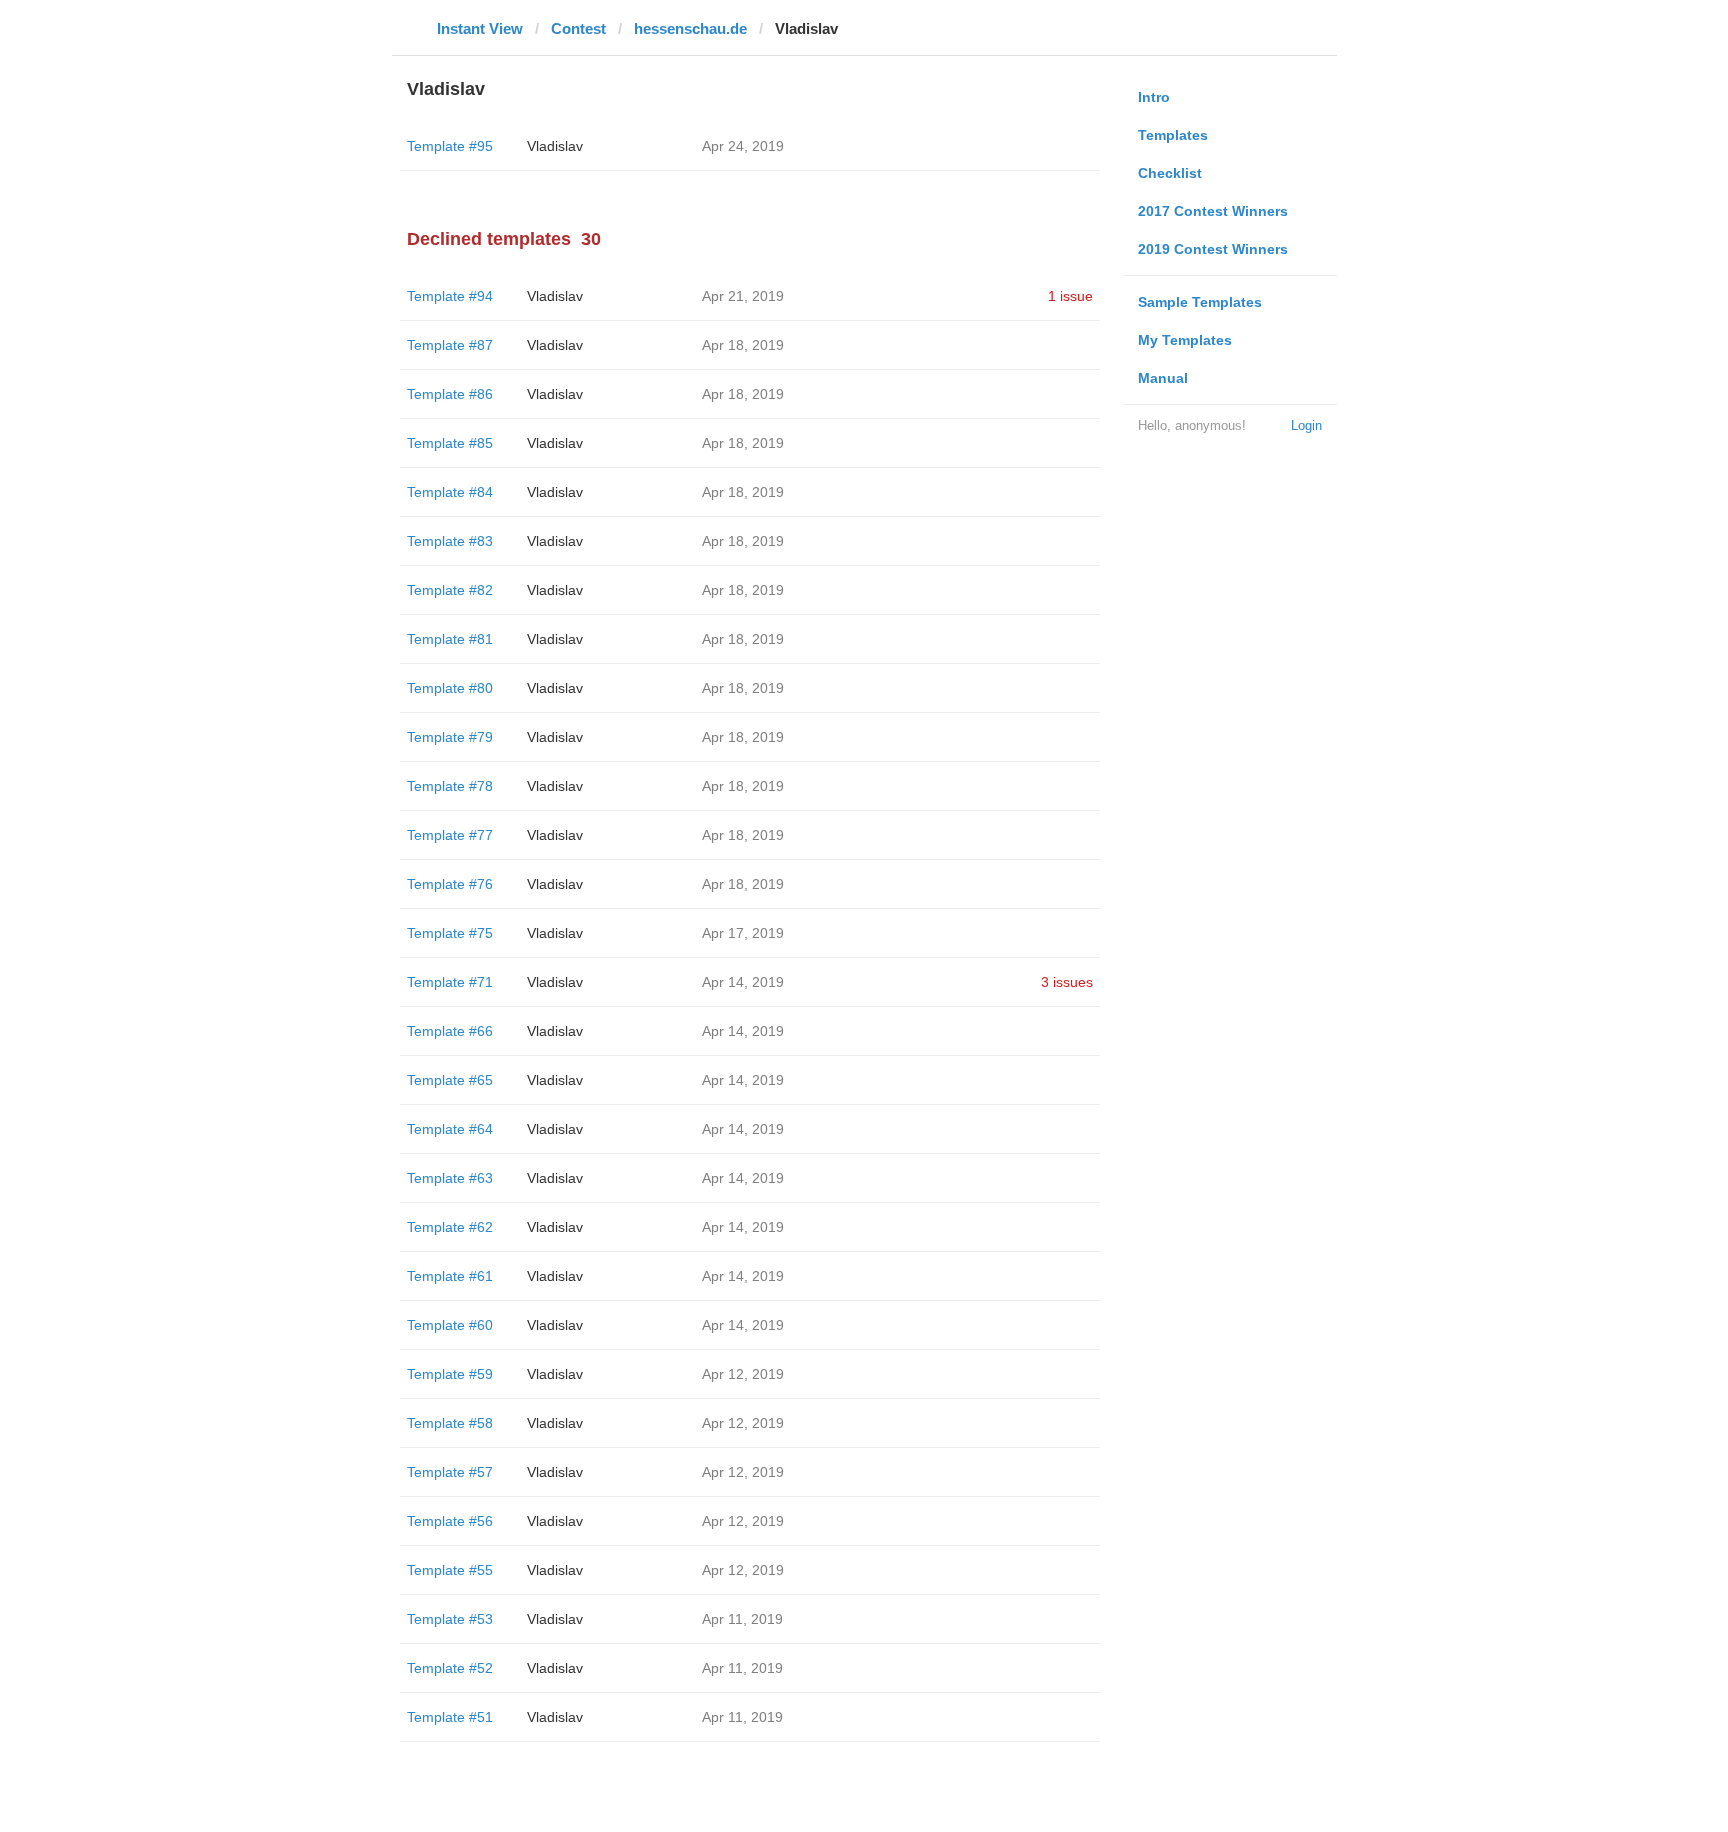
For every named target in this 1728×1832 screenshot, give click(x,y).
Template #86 (450, 394)
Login (1306, 425)
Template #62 (450, 1227)
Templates (1173, 135)
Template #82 (450, 590)
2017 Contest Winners (1213, 211)
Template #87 (450, 345)
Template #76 (450, 884)
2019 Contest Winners (1213, 249)
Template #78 (450, 786)
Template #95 (450, 146)
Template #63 (450, 1178)
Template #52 (450, 1668)
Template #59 (450, 1374)
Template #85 (450, 443)
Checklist (1170, 173)
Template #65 (450, 1080)
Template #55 (450, 1570)
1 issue (1070, 296)
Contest (578, 28)
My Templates (1185, 340)
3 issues (1067, 982)
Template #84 (450, 492)
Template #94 (450, 296)
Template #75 (450, 933)
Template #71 (450, 982)
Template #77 (450, 835)
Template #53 (450, 1619)
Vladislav (555, 146)
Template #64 (450, 1129)
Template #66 (450, 1031)
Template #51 (450, 1717)
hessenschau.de (690, 28)
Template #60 (450, 1325)
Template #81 (450, 639)
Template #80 (450, 688)
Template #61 (450, 1276)
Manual (1163, 378)
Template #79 (450, 737)
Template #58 (450, 1423)
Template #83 (450, 541)
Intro (1154, 97)
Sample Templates (1200, 302)
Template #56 (450, 1521)
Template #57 (450, 1472)
